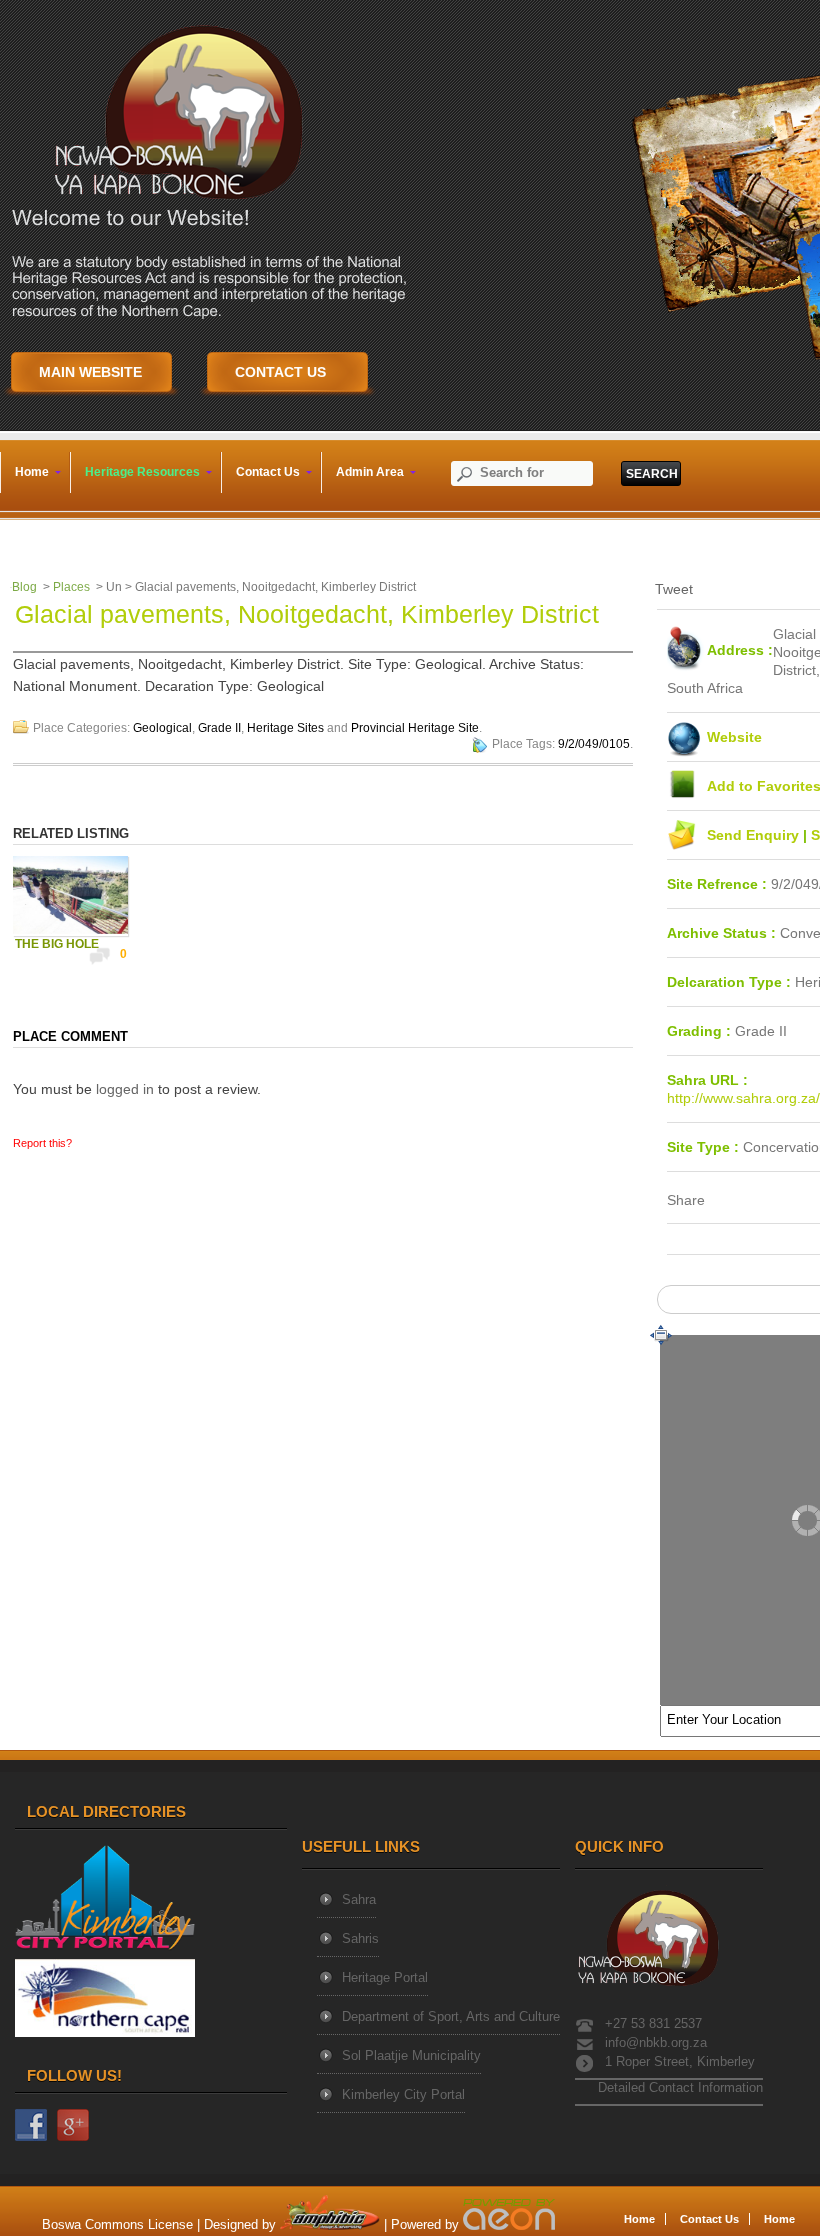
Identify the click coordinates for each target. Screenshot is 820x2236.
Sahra (359, 1899)
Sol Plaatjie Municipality (411, 2055)
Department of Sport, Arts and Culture (451, 2016)
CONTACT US (280, 372)
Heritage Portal (385, 1977)
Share (686, 1200)
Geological (162, 728)
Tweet (674, 589)
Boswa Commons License (117, 2225)
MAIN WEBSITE (90, 372)
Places (71, 587)
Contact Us (709, 2219)
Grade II (219, 728)
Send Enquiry (755, 835)
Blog (24, 587)
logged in (125, 1089)
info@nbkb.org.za (656, 2042)
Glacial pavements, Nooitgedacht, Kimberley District (307, 614)
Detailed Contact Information (678, 2087)
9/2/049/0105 (594, 744)
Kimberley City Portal (403, 2094)
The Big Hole (57, 944)
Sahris (360, 1938)
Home (639, 2219)
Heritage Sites (285, 728)
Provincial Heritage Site (415, 728)
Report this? (42, 1143)
